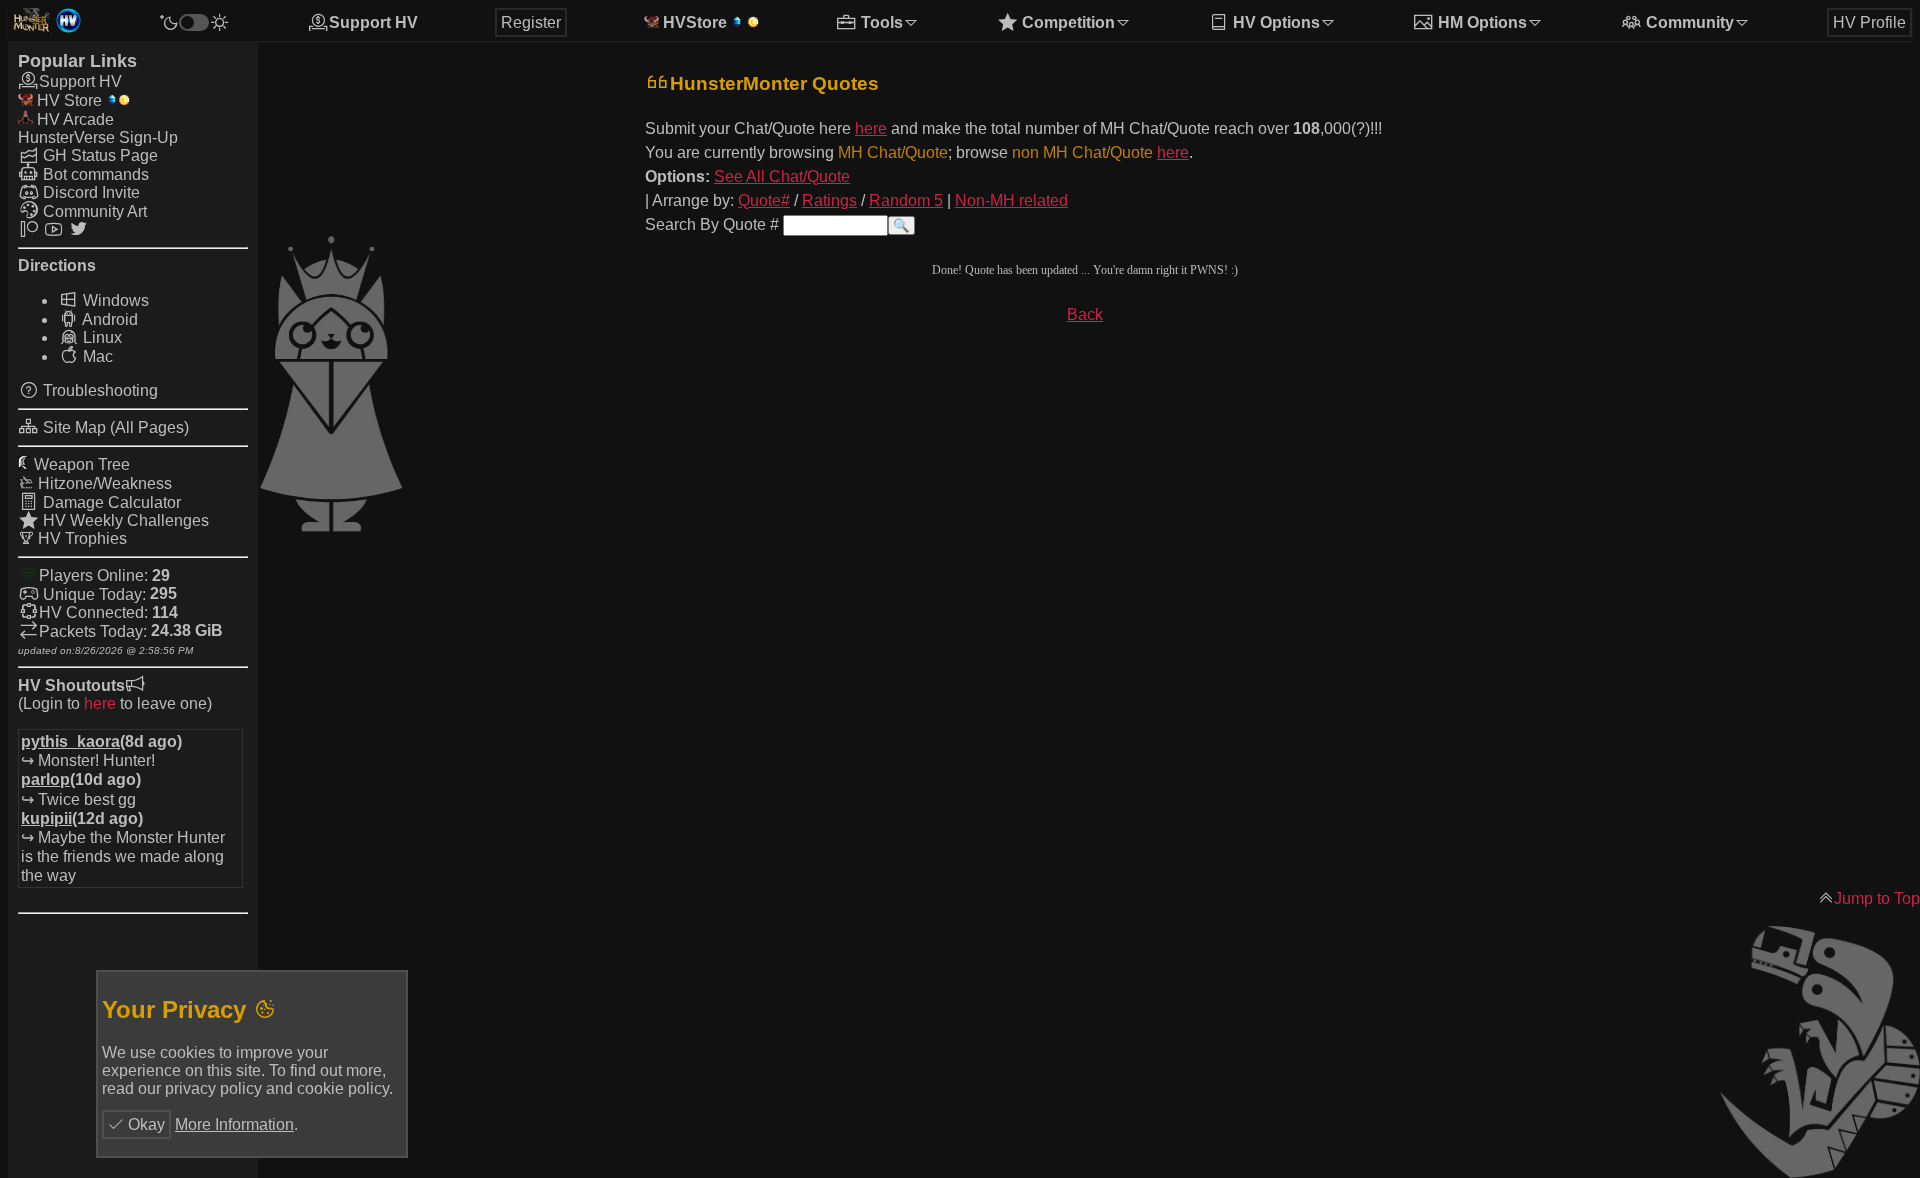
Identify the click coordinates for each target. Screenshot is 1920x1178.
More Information (234, 1124)
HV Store (67, 100)
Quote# (764, 200)
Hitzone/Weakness (103, 483)
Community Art (93, 211)
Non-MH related (1011, 200)
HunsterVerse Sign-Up (98, 137)
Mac (96, 356)
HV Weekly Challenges (124, 520)
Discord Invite (89, 192)
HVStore (693, 22)
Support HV (373, 22)
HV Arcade (73, 119)
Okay (144, 1124)
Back (1085, 314)
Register (531, 22)
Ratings (829, 200)
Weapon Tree (80, 464)
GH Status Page (98, 155)
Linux (100, 337)
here (100, 703)
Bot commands (94, 174)
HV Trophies (80, 538)
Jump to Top (1877, 898)
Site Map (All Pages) (114, 427)
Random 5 (906, 200)
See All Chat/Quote (782, 176)
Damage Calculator (110, 502)
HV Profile (1869, 22)
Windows (114, 300)
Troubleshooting (98, 390)
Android (108, 319)
